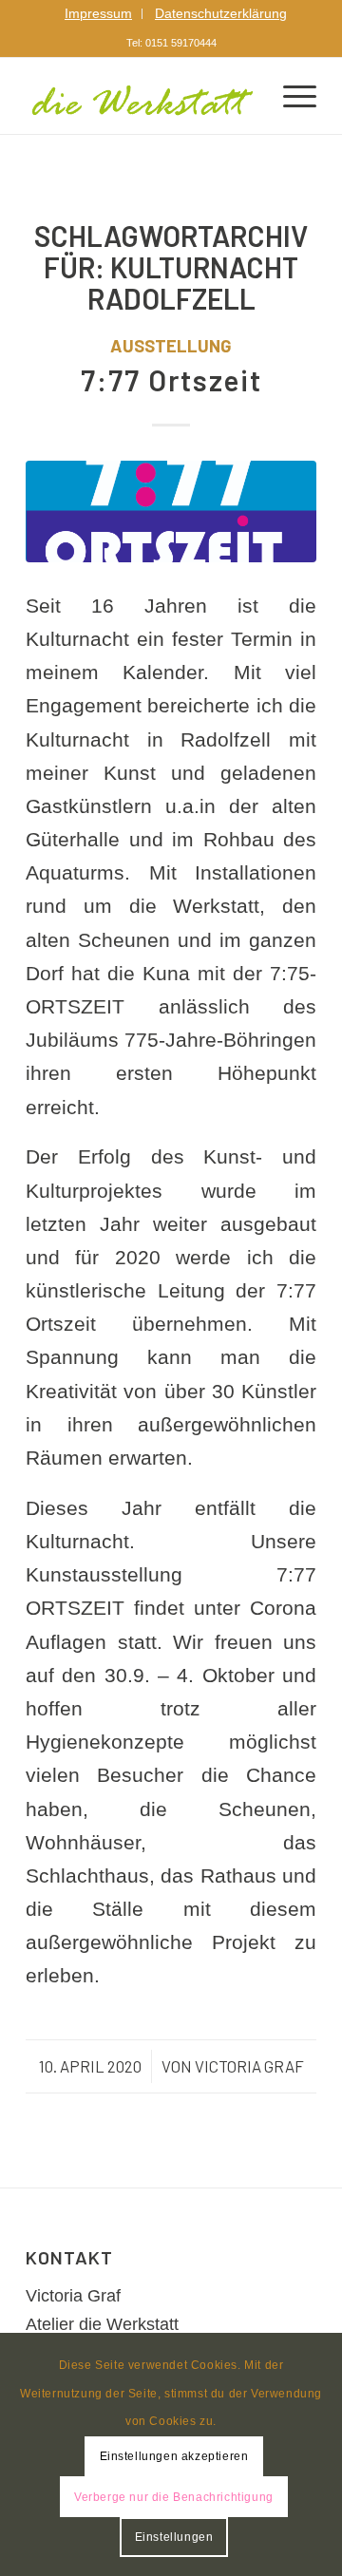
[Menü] (290, 96)
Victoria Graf (249, 2066)
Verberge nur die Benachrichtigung (174, 2497)
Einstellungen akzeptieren (174, 2456)
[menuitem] (99, 14)
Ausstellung (171, 345)
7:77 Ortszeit (171, 380)
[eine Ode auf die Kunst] (171, 511)
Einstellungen (174, 2537)
